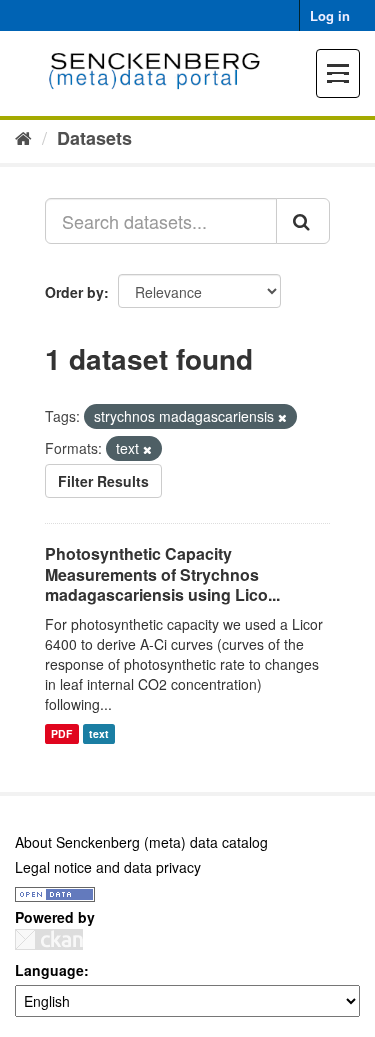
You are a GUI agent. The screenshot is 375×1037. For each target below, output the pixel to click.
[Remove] (282, 417)
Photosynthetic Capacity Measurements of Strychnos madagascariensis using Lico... (162, 574)
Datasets (94, 138)
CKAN (49, 939)
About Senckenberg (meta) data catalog (141, 842)
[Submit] (303, 221)
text (99, 733)
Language (49, 970)
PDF (61, 733)
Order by (74, 292)
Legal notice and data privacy (108, 867)
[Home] (23, 137)
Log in (330, 15)
